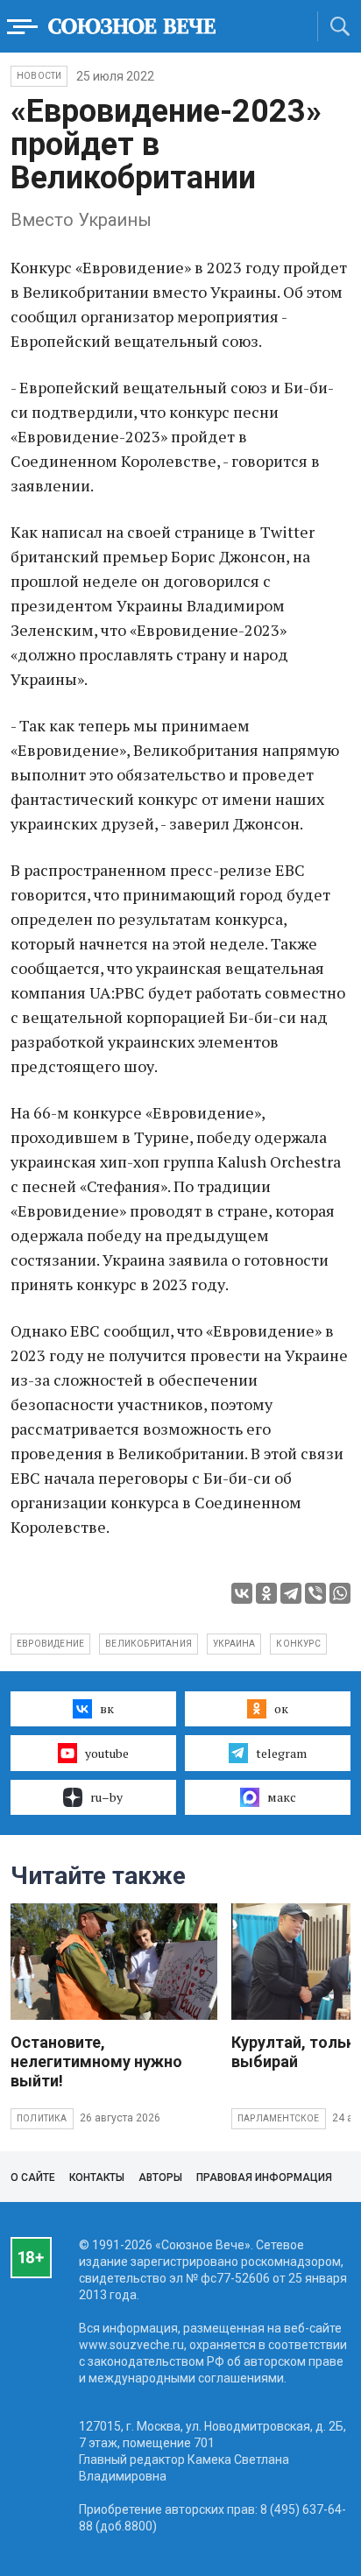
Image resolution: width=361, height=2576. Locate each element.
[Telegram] (291, 1593)
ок (281, 1708)
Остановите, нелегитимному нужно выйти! (96, 2061)
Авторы (160, 2177)
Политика (42, 2118)
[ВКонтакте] (242, 1593)
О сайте (33, 2177)
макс (282, 1797)
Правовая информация (264, 2177)
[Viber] (315, 1593)
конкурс (298, 1644)
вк (107, 1708)
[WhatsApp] (340, 1593)
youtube (107, 1753)
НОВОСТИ (39, 76)
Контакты (97, 2177)
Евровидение (50, 1644)
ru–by (106, 1797)
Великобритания (149, 1644)
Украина (234, 1644)
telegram (281, 1753)
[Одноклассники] (266, 1593)
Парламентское (279, 2118)
